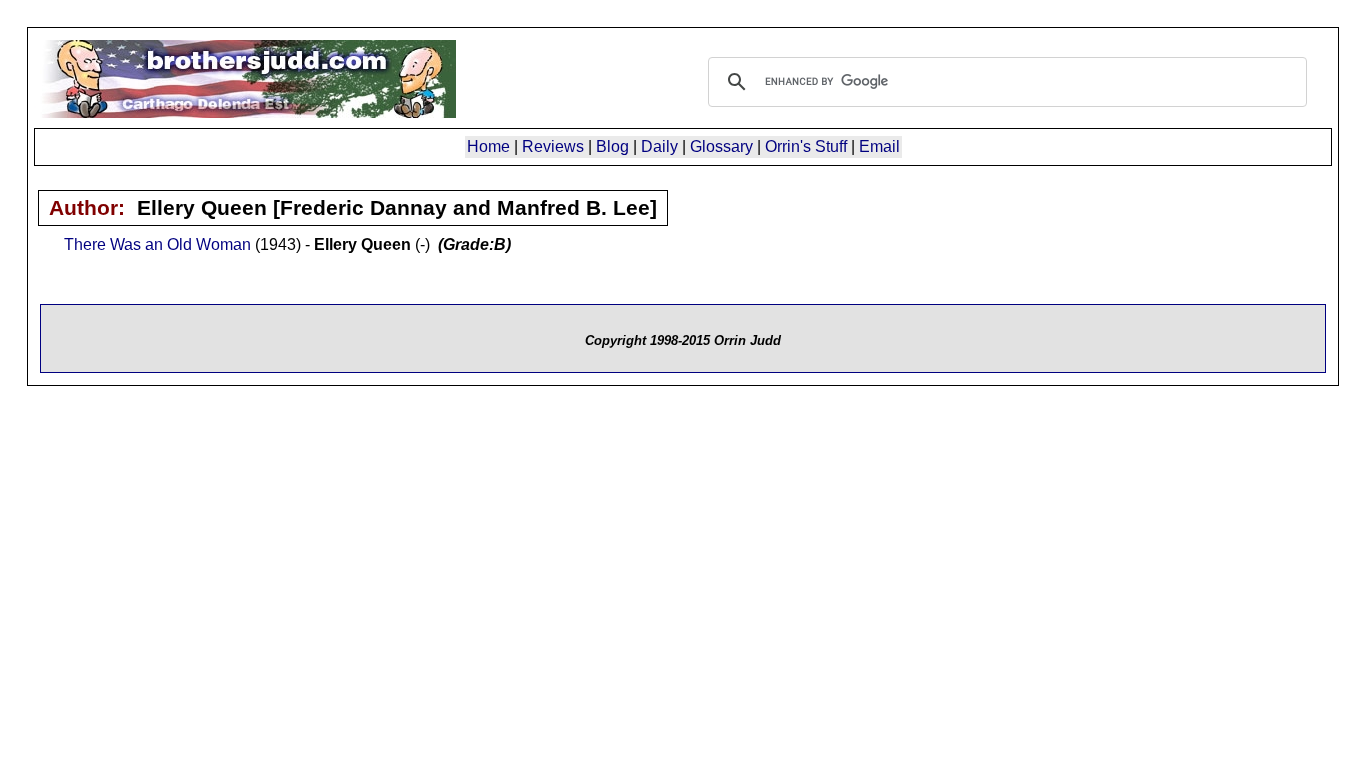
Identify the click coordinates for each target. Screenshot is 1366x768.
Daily (659, 146)
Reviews (553, 146)
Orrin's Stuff (806, 146)
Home (488, 146)
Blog (612, 146)
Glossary (721, 146)
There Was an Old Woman (157, 244)
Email (879, 146)
